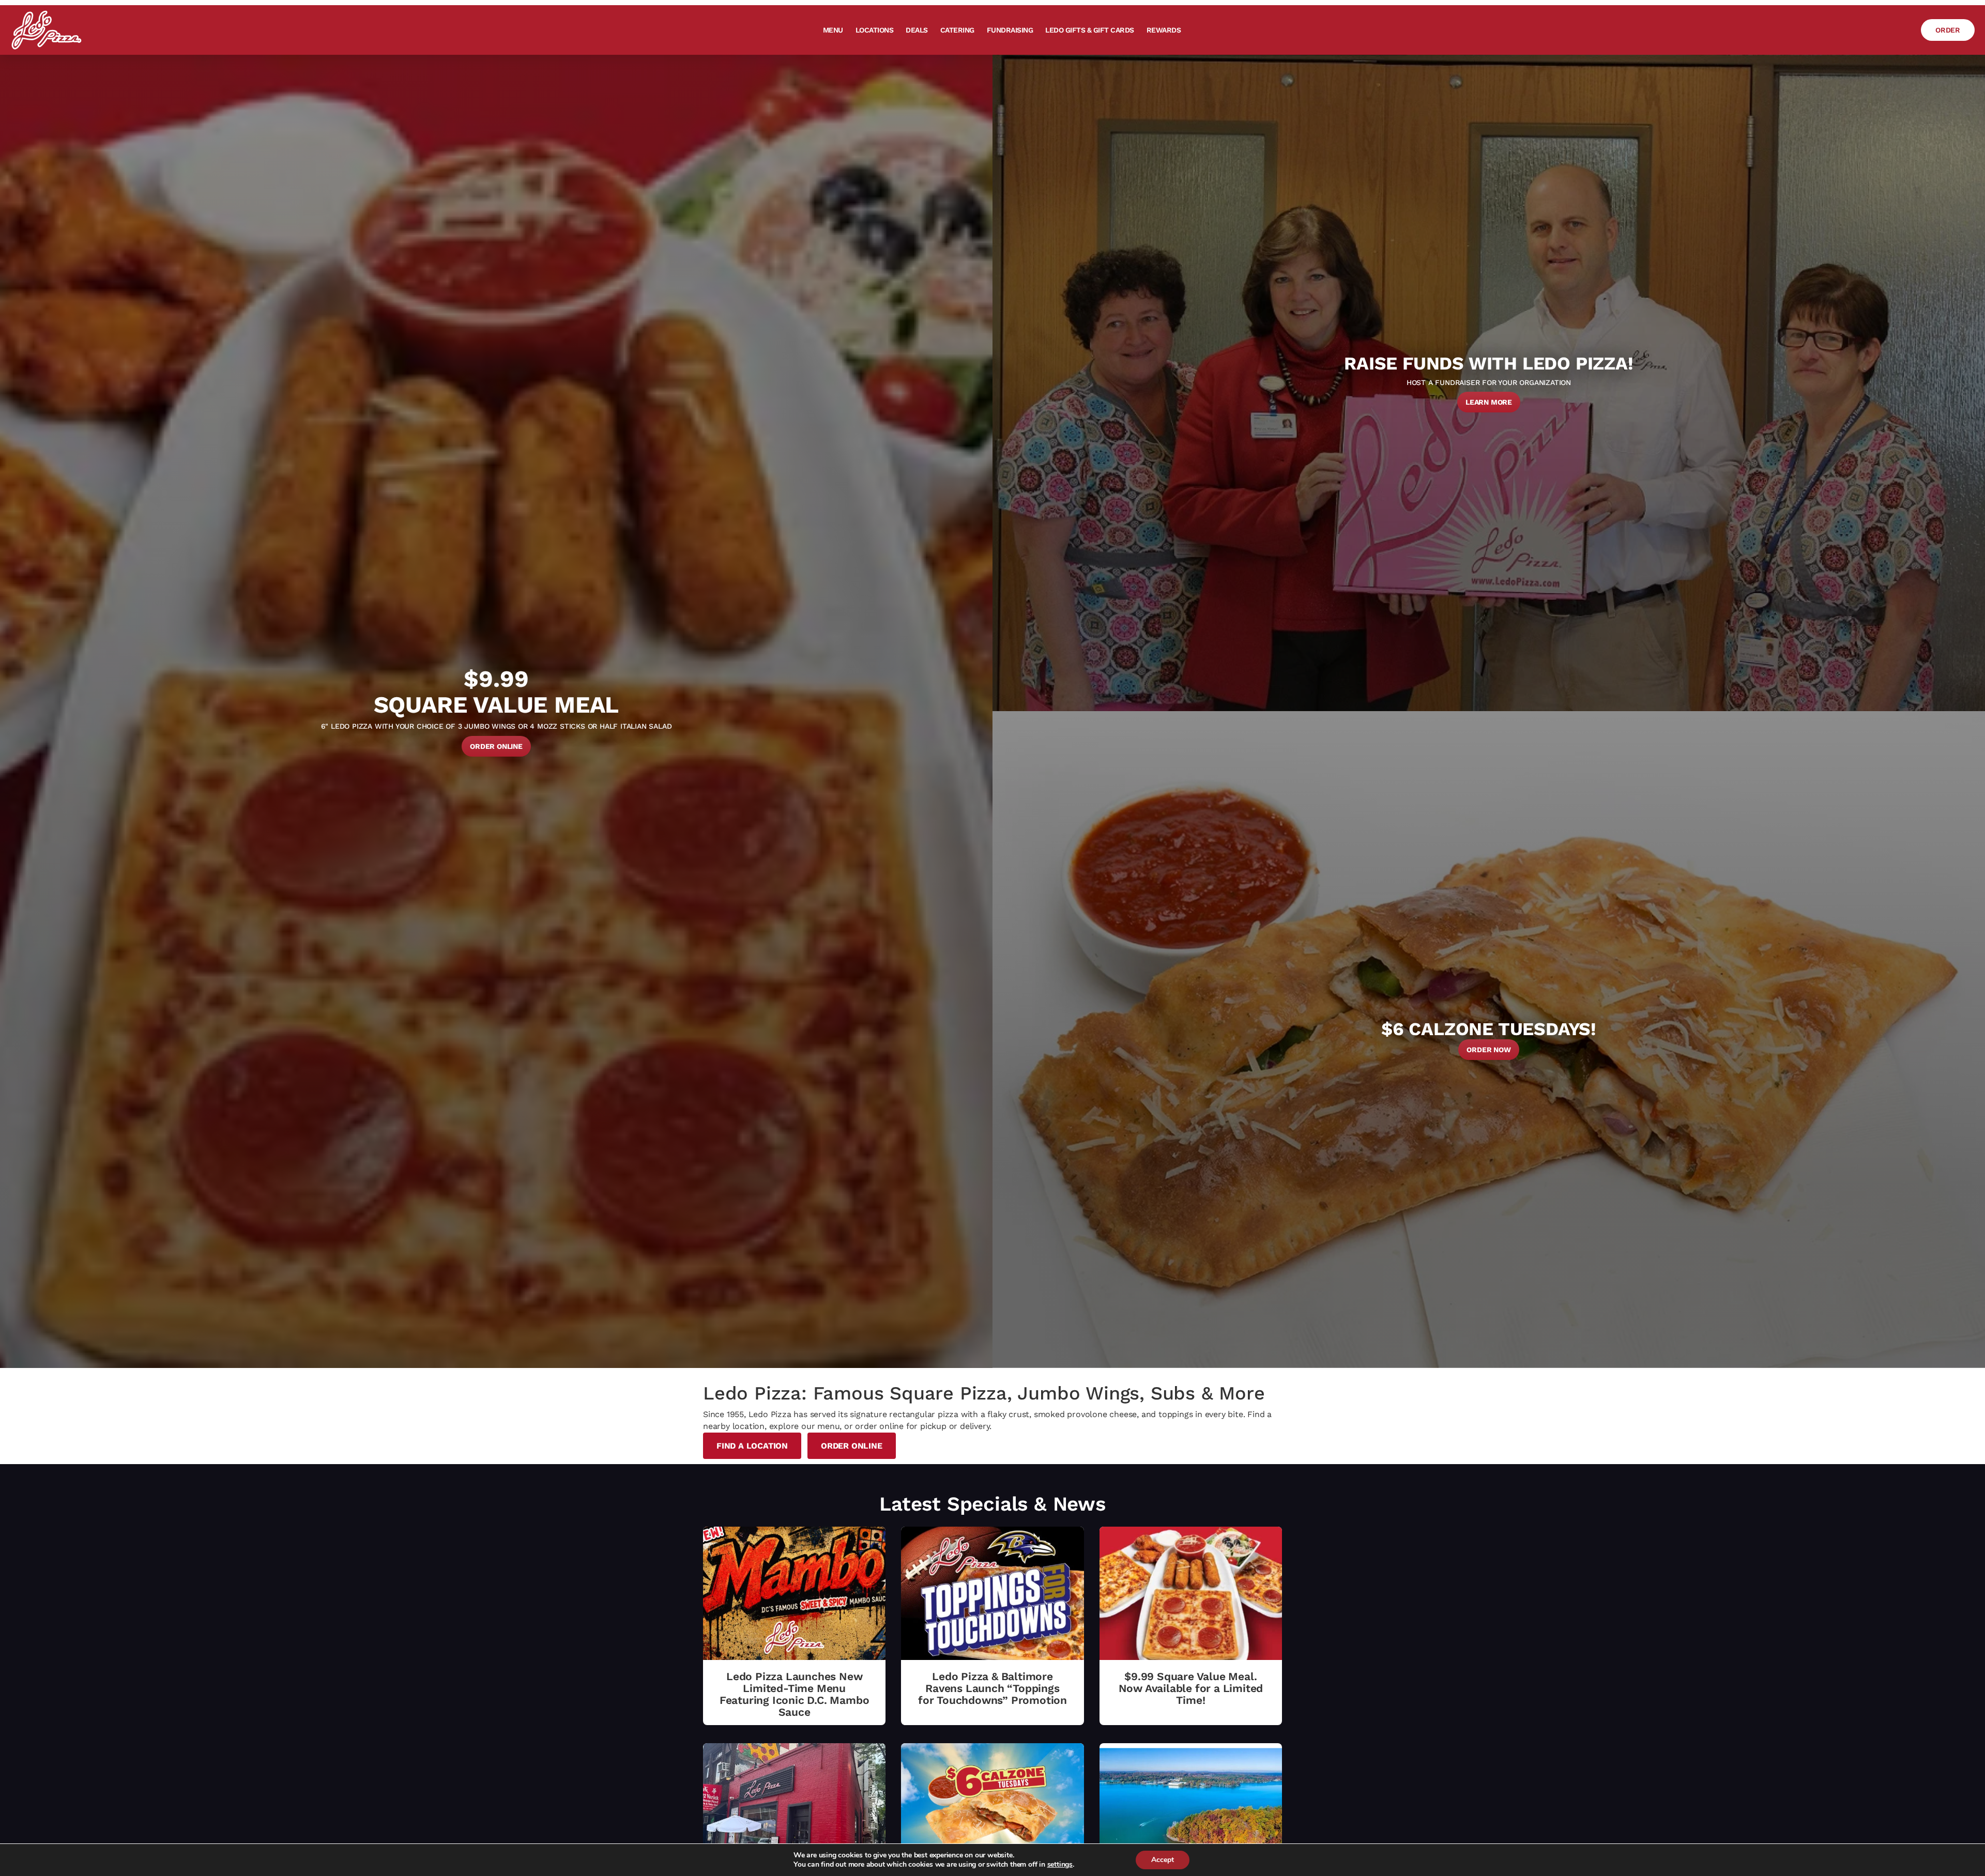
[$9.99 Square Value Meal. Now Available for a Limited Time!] (1191, 1593)
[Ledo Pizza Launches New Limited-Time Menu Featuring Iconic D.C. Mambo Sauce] (794, 1593)
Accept (1163, 1860)
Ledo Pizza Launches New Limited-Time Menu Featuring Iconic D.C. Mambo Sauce (795, 1694)
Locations (875, 30)
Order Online (852, 1446)
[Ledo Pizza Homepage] (47, 30)
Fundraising (1010, 30)
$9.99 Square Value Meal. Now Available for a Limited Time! (1191, 1688)
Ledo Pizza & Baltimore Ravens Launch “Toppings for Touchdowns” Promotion (993, 1688)
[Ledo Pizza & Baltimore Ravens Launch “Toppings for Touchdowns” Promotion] (992, 1593)
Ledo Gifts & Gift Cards (1090, 30)
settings (1060, 1865)
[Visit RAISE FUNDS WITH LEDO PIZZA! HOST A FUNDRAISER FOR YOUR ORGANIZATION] (1489, 383)
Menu (833, 30)
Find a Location (752, 1446)
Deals (917, 30)
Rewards (1164, 30)
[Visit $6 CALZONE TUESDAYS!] (1489, 1040)
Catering (957, 30)
